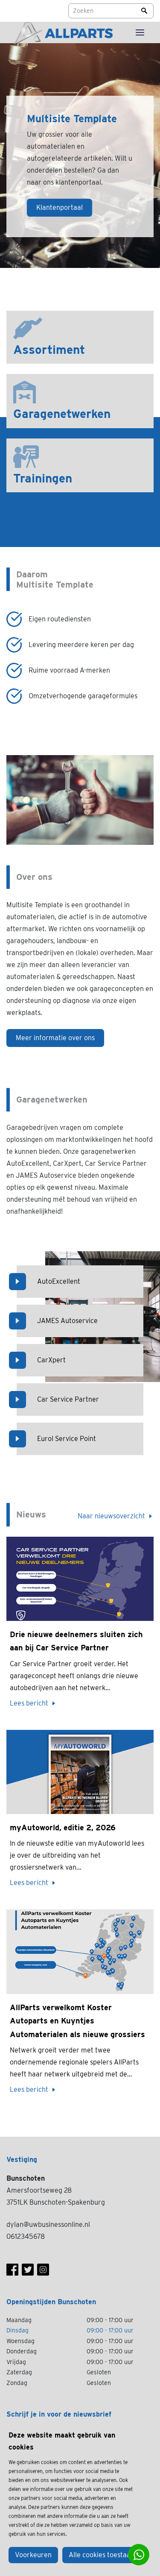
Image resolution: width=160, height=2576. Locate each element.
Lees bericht (29, 1703)
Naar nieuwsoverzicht (111, 1516)
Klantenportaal (60, 207)
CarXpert (51, 1360)
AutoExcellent (59, 1281)
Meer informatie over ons (55, 1038)
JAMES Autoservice (67, 1321)
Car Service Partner (68, 1399)
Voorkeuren (33, 2555)
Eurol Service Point (67, 1439)
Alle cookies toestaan (102, 2555)
